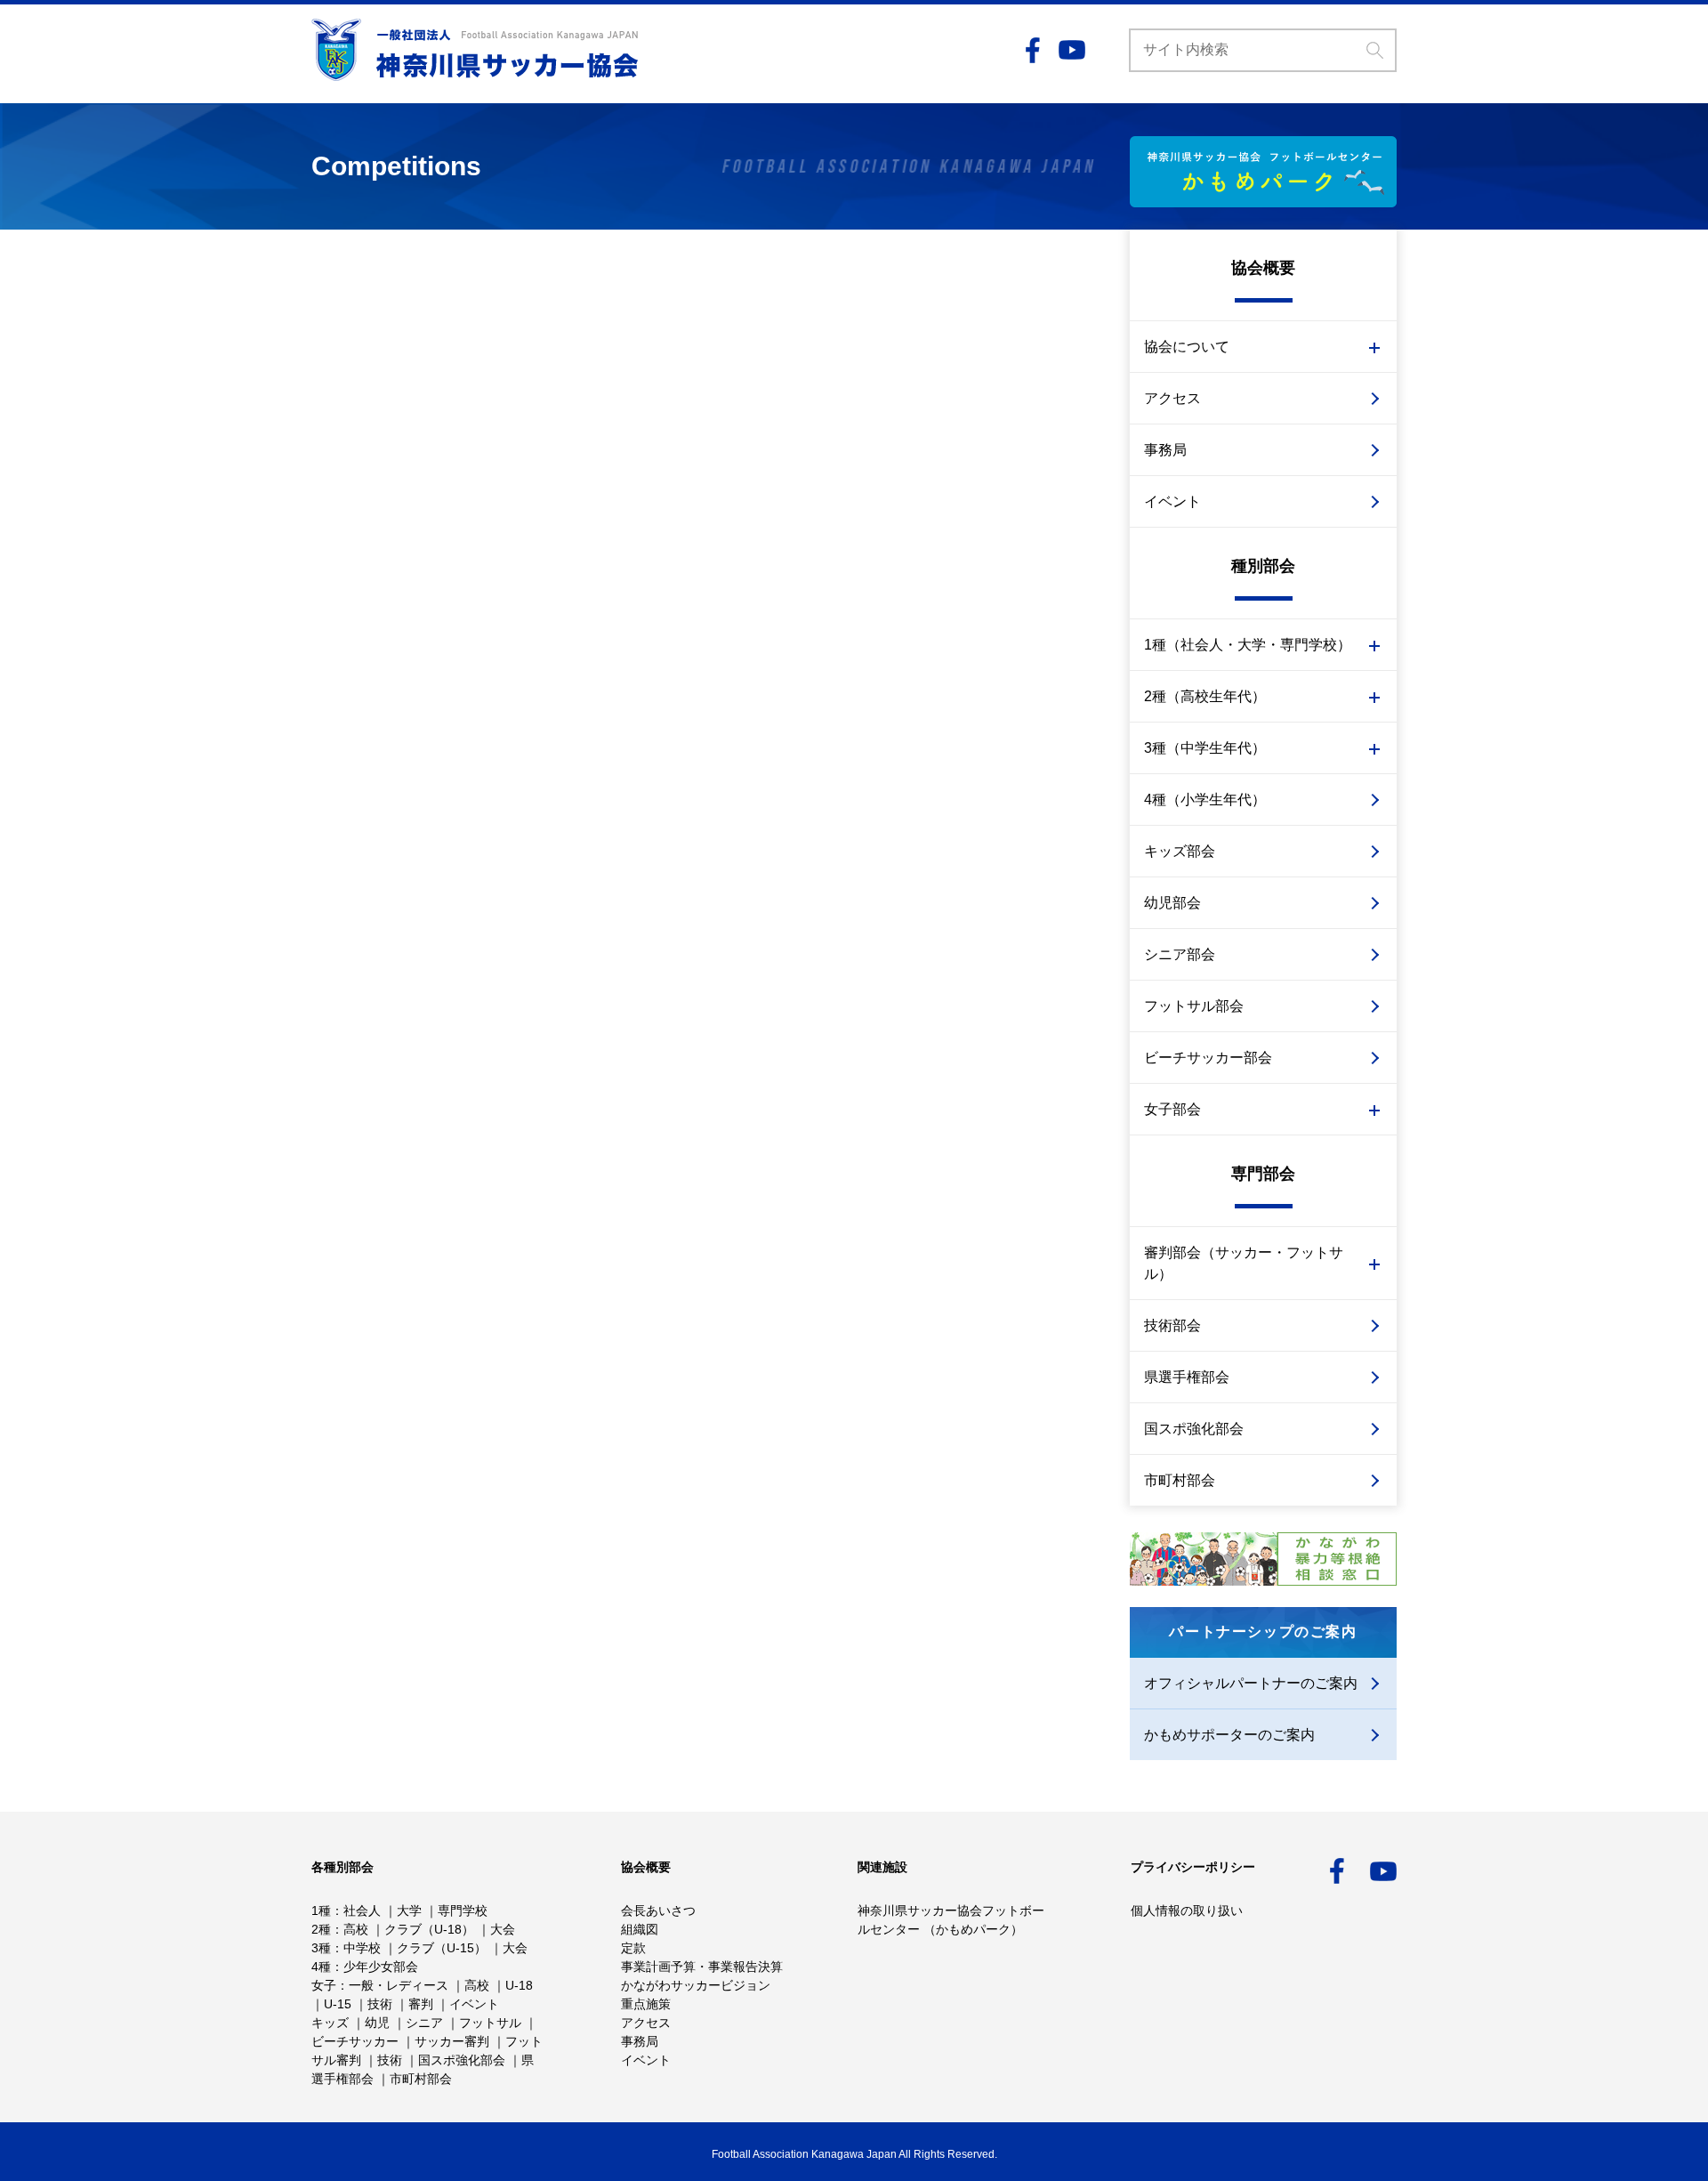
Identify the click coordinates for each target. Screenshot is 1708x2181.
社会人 (362, 1910)
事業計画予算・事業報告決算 (702, 1967)
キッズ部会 (1180, 851)
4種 (321, 1967)
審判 (421, 2004)
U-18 (519, 1985)
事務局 (1165, 450)
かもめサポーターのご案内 (1229, 1735)
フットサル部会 (1194, 1006)
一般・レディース (399, 1985)
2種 (321, 1929)
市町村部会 (1180, 1480)
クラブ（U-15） (442, 1948)
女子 (324, 1985)
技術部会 (1172, 1325)
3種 (321, 1948)
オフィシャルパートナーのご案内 (1251, 1683)
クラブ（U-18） (429, 1929)
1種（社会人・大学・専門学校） (1248, 645)
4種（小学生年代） (1205, 800)
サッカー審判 (452, 2041)
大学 (409, 1910)
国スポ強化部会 (1194, 1429)
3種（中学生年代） (1205, 748)
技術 (380, 2004)
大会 (503, 1929)
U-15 (338, 2004)
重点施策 (646, 2004)
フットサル (490, 2023)
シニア (424, 2023)
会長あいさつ (658, 1910)
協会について (1187, 347)
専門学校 (463, 1910)
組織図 (640, 1929)
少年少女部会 (381, 1967)
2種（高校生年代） (1205, 696)
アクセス (1172, 398)
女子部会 (1172, 1109)
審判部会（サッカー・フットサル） (1244, 1263)
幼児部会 (1172, 903)
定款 (633, 1948)
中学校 (362, 1948)
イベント (1172, 501)
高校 (356, 1929)
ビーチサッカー (355, 2041)
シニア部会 (1180, 954)
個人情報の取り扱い (1187, 1910)
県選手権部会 (1187, 1377)
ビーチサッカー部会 (1208, 1058)
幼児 (377, 2023)
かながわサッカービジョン (696, 1985)
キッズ (330, 2023)
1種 (321, 1910)
